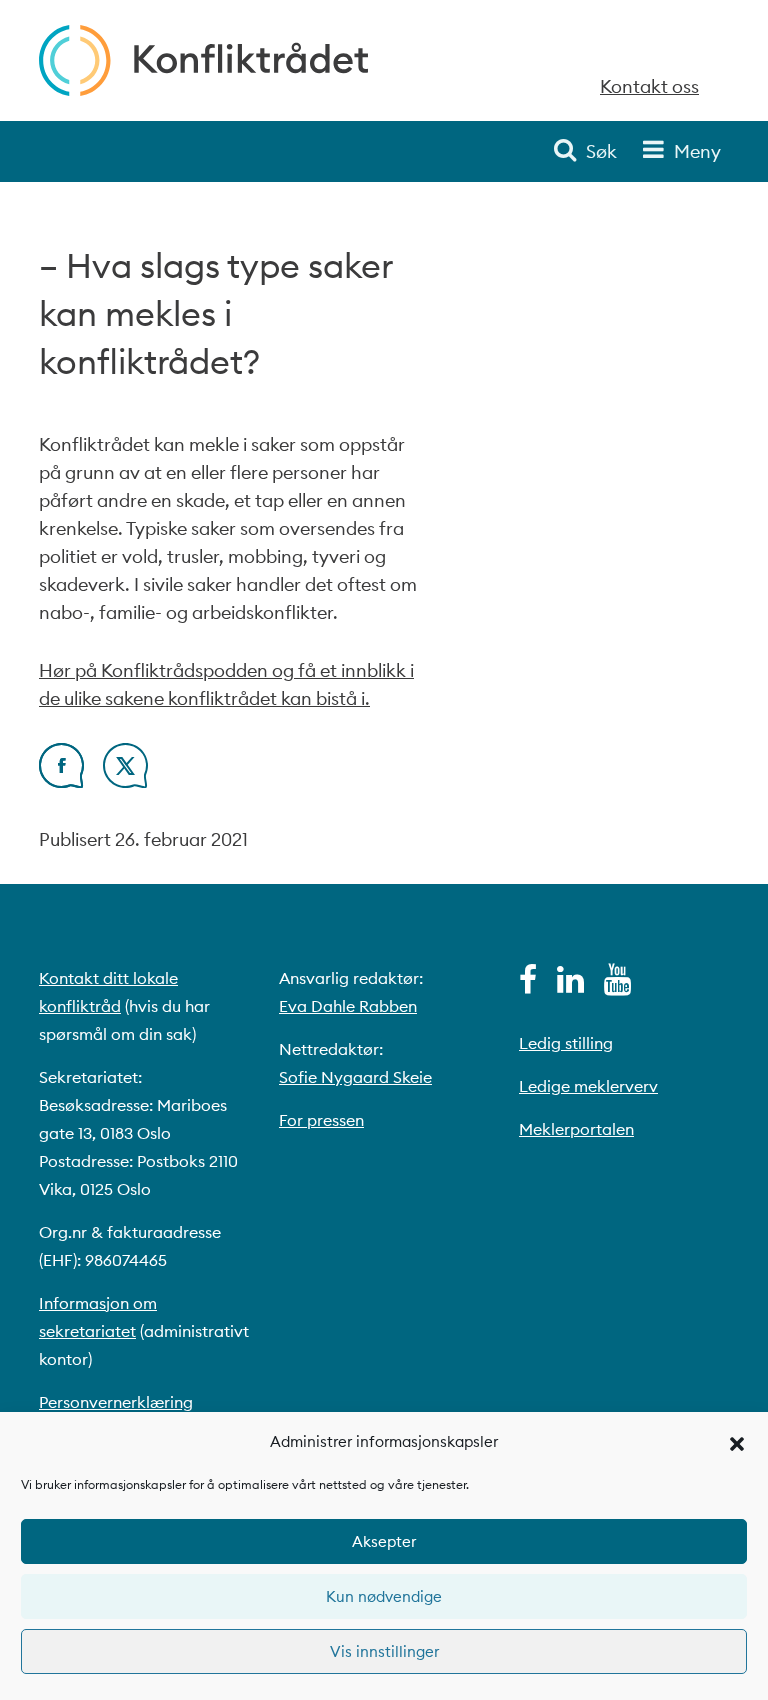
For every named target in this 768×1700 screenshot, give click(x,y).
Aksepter (384, 1541)
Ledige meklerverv (588, 1086)
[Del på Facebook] (61, 781)
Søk (601, 151)
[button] (737, 1442)
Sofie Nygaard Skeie (355, 1077)
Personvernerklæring (116, 1402)
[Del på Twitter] (125, 781)
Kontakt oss (649, 86)
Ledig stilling (566, 1043)
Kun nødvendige (384, 1596)
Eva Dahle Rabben (348, 1006)
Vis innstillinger (384, 1651)
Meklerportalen (576, 1129)
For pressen (321, 1120)
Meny (697, 151)
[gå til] (528, 985)
